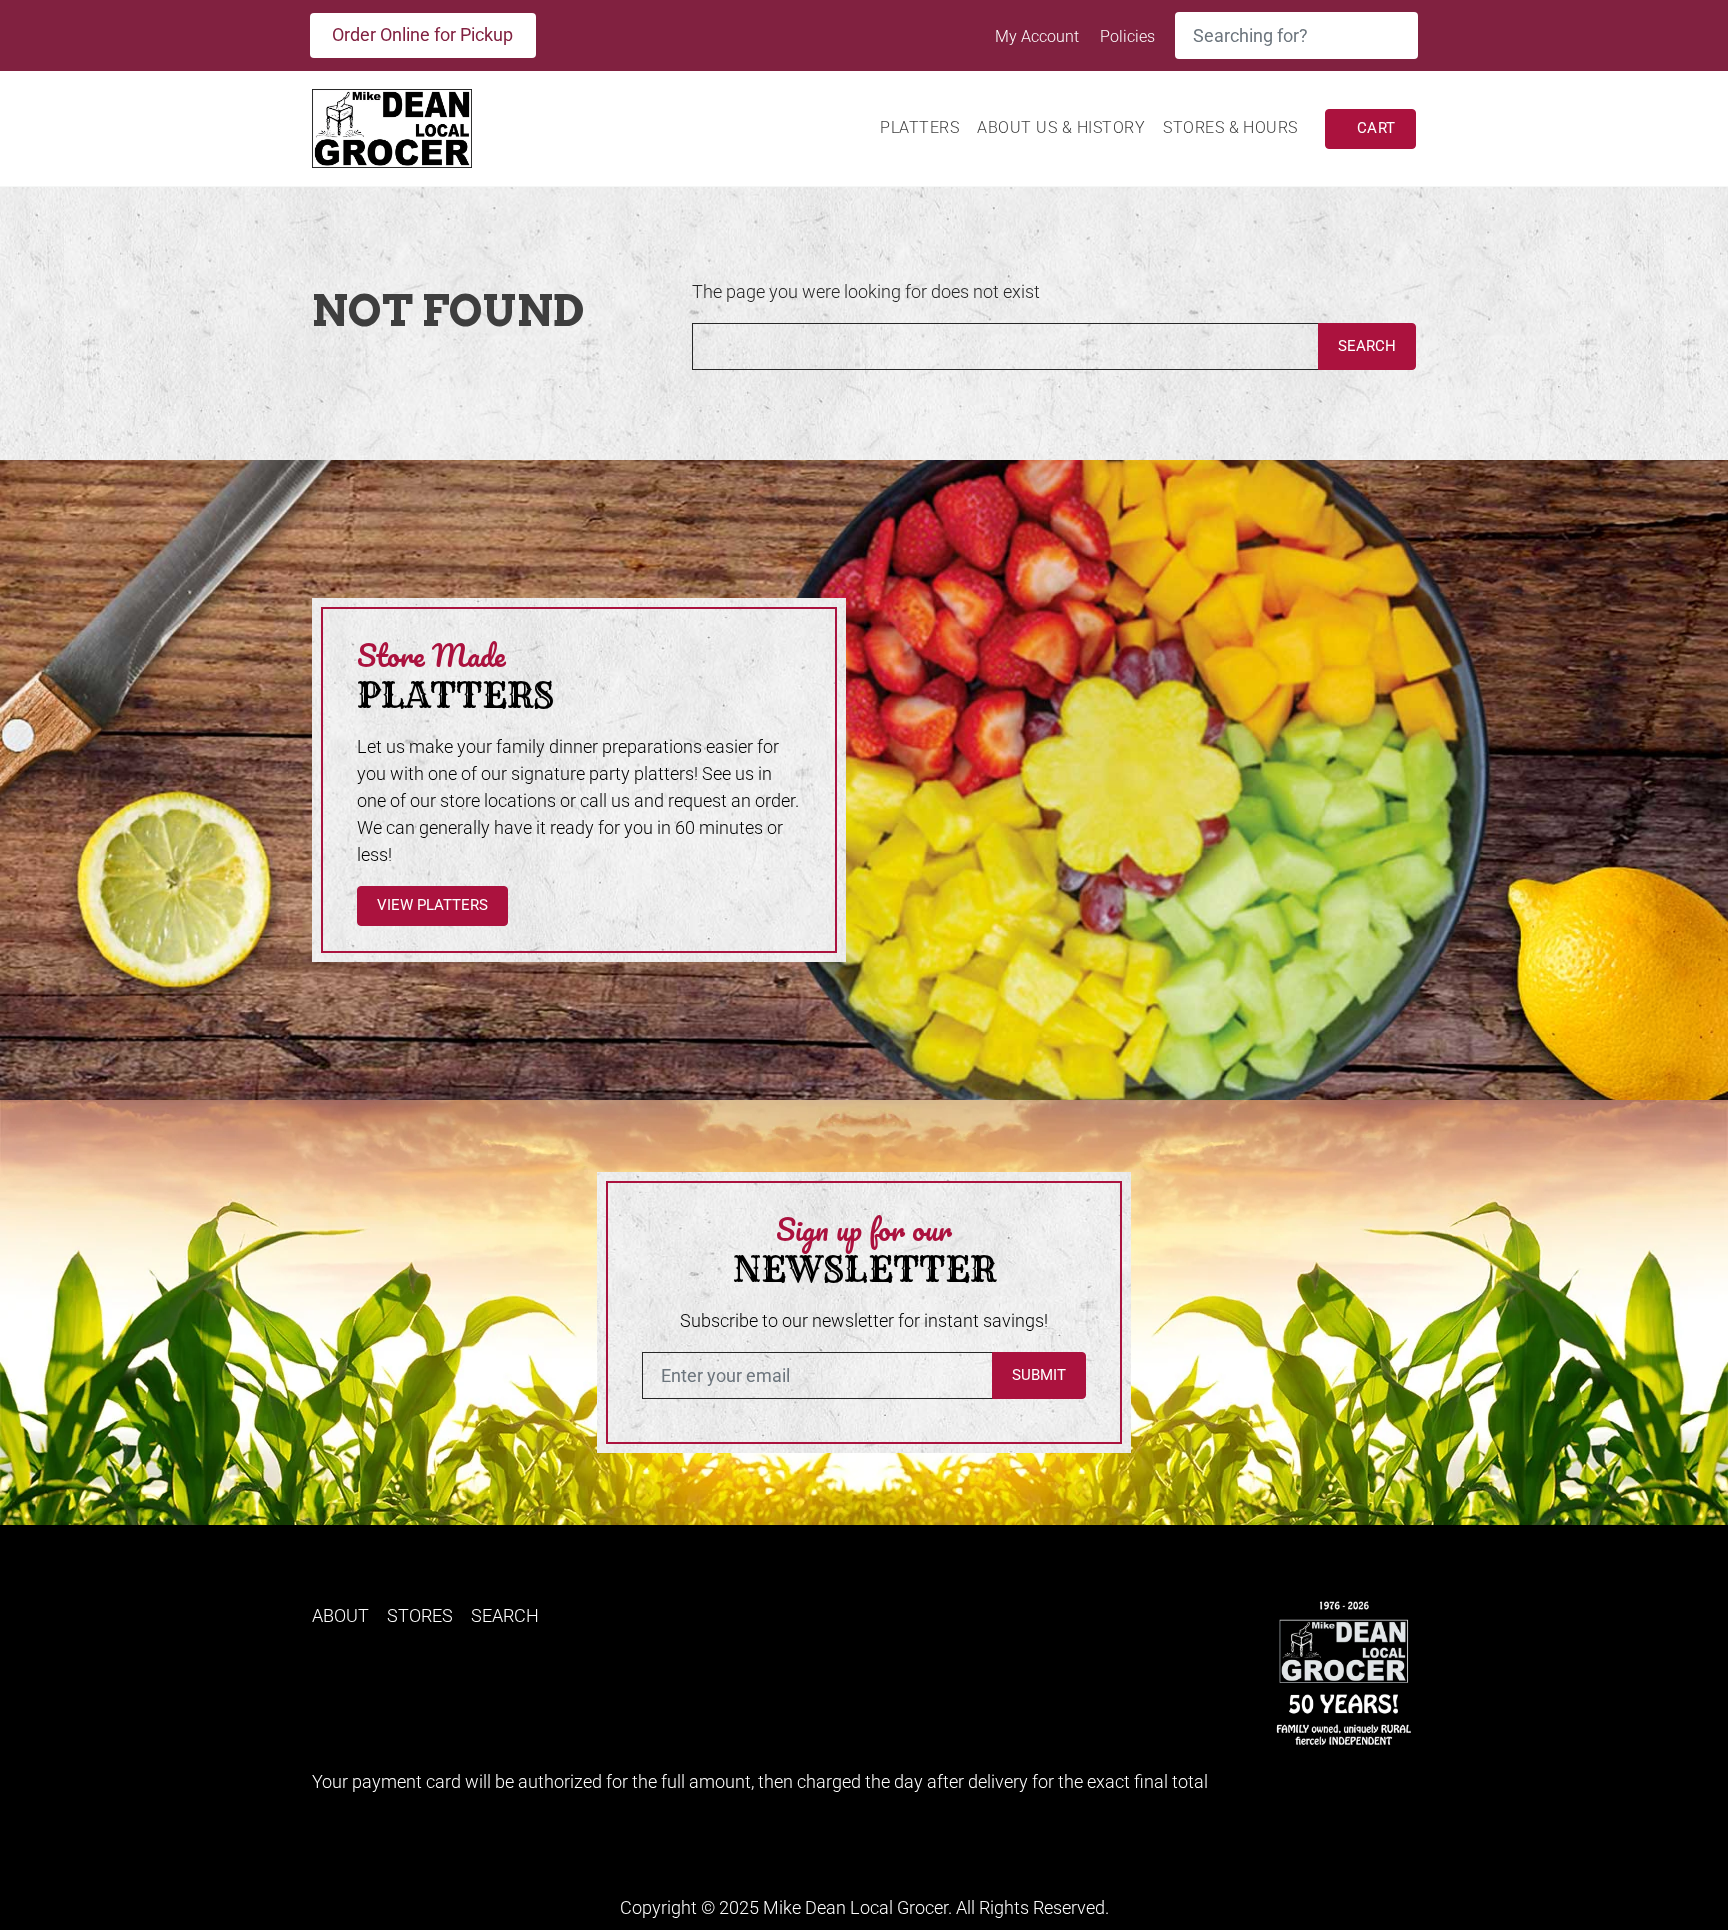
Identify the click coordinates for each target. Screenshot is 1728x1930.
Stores (420, 1615)
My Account (1039, 36)
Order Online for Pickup (422, 34)
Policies (1127, 36)
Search (1367, 346)
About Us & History (1061, 127)
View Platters (432, 905)
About (340, 1615)
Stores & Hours (1230, 127)
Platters (919, 127)
